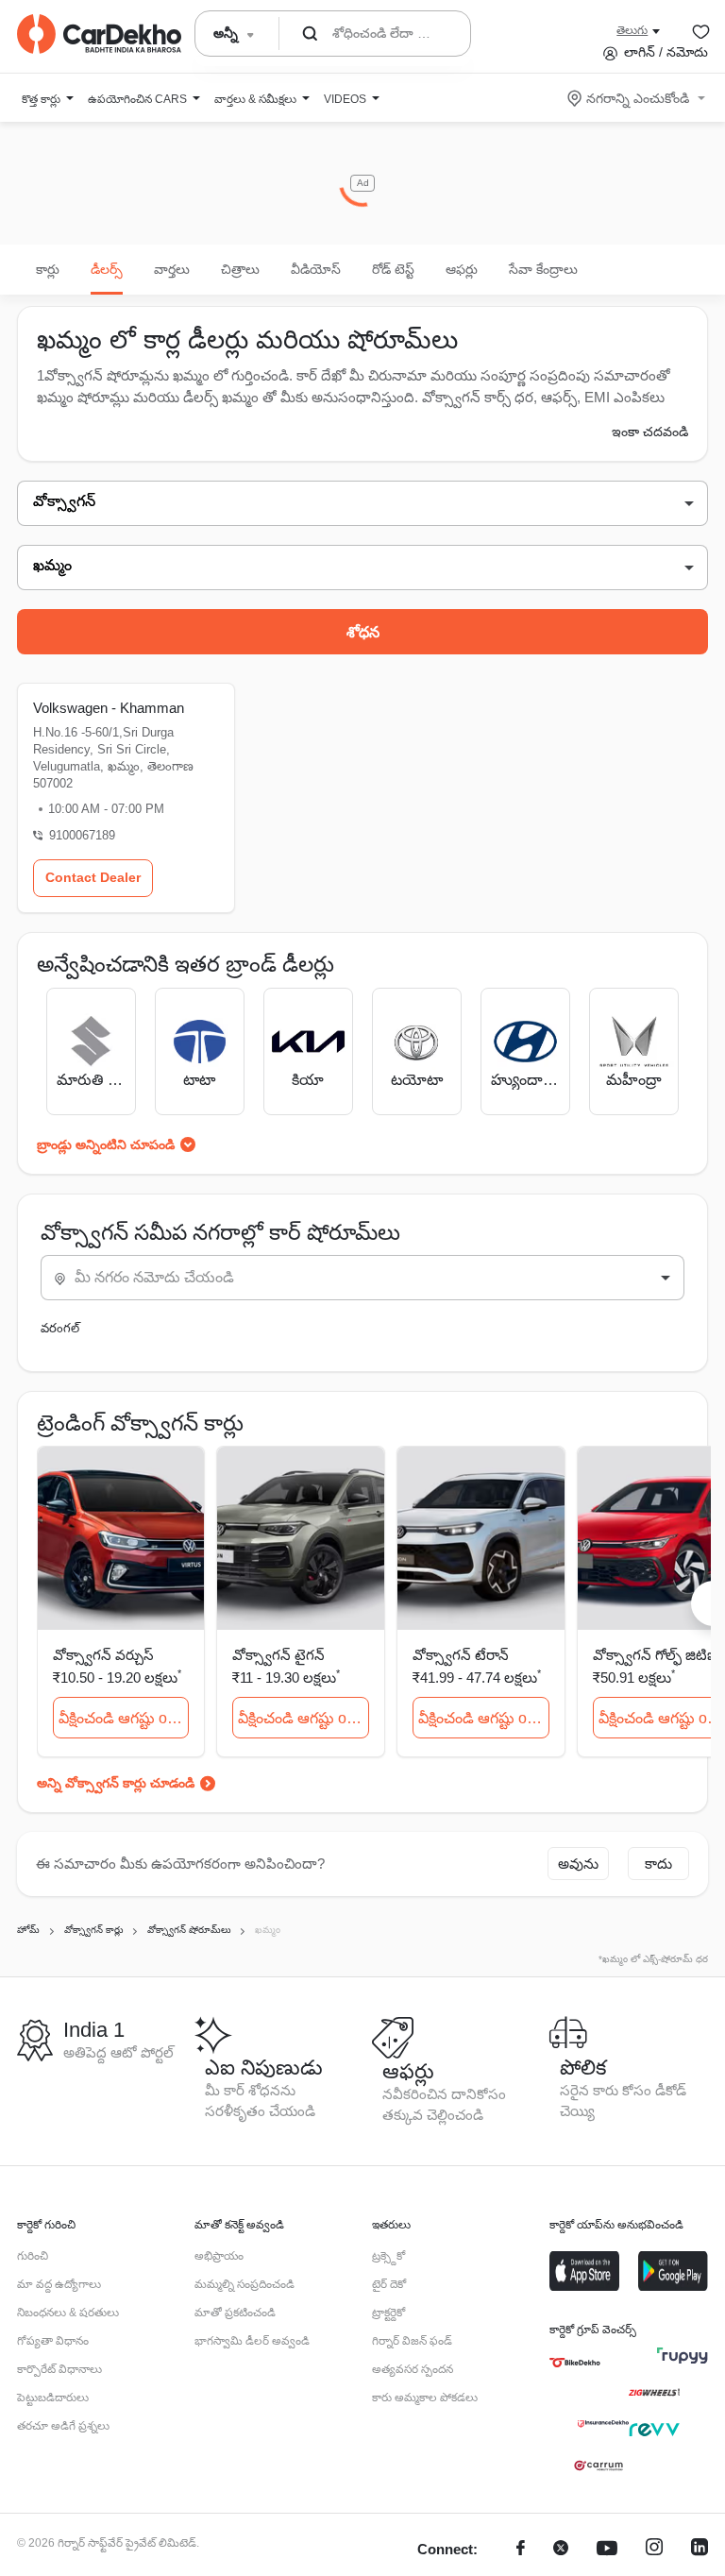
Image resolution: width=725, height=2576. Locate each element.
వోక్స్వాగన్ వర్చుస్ (103, 1655)
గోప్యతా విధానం (53, 2341)
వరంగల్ (60, 1328)
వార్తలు (172, 269)
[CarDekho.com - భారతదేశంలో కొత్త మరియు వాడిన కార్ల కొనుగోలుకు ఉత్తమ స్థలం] (99, 34)
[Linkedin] (700, 2550)
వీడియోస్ (316, 269)
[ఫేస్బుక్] (521, 2550)
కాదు (658, 1864)
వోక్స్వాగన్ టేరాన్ (461, 1655)
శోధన (363, 632)
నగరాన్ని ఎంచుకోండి (638, 98)
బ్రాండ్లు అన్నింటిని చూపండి (106, 1144)
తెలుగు (632, 30)
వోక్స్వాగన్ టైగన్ (278, 1655)
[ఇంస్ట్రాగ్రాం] (654, 2550)
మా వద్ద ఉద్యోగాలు (59, 2284)
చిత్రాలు (240, 269)
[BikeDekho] (575, 2363)
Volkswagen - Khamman (109, 708)
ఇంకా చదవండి (650, 432)
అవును (578, 1864)
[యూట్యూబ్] (607, 2550)
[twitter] (561, 2550)
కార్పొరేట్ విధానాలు (59, 2369)
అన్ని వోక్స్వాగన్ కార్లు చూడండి (116, 1783)
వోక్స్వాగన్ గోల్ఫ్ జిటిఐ (655, 1655)
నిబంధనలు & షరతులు (68, 2313)
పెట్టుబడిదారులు (53, 2398)
